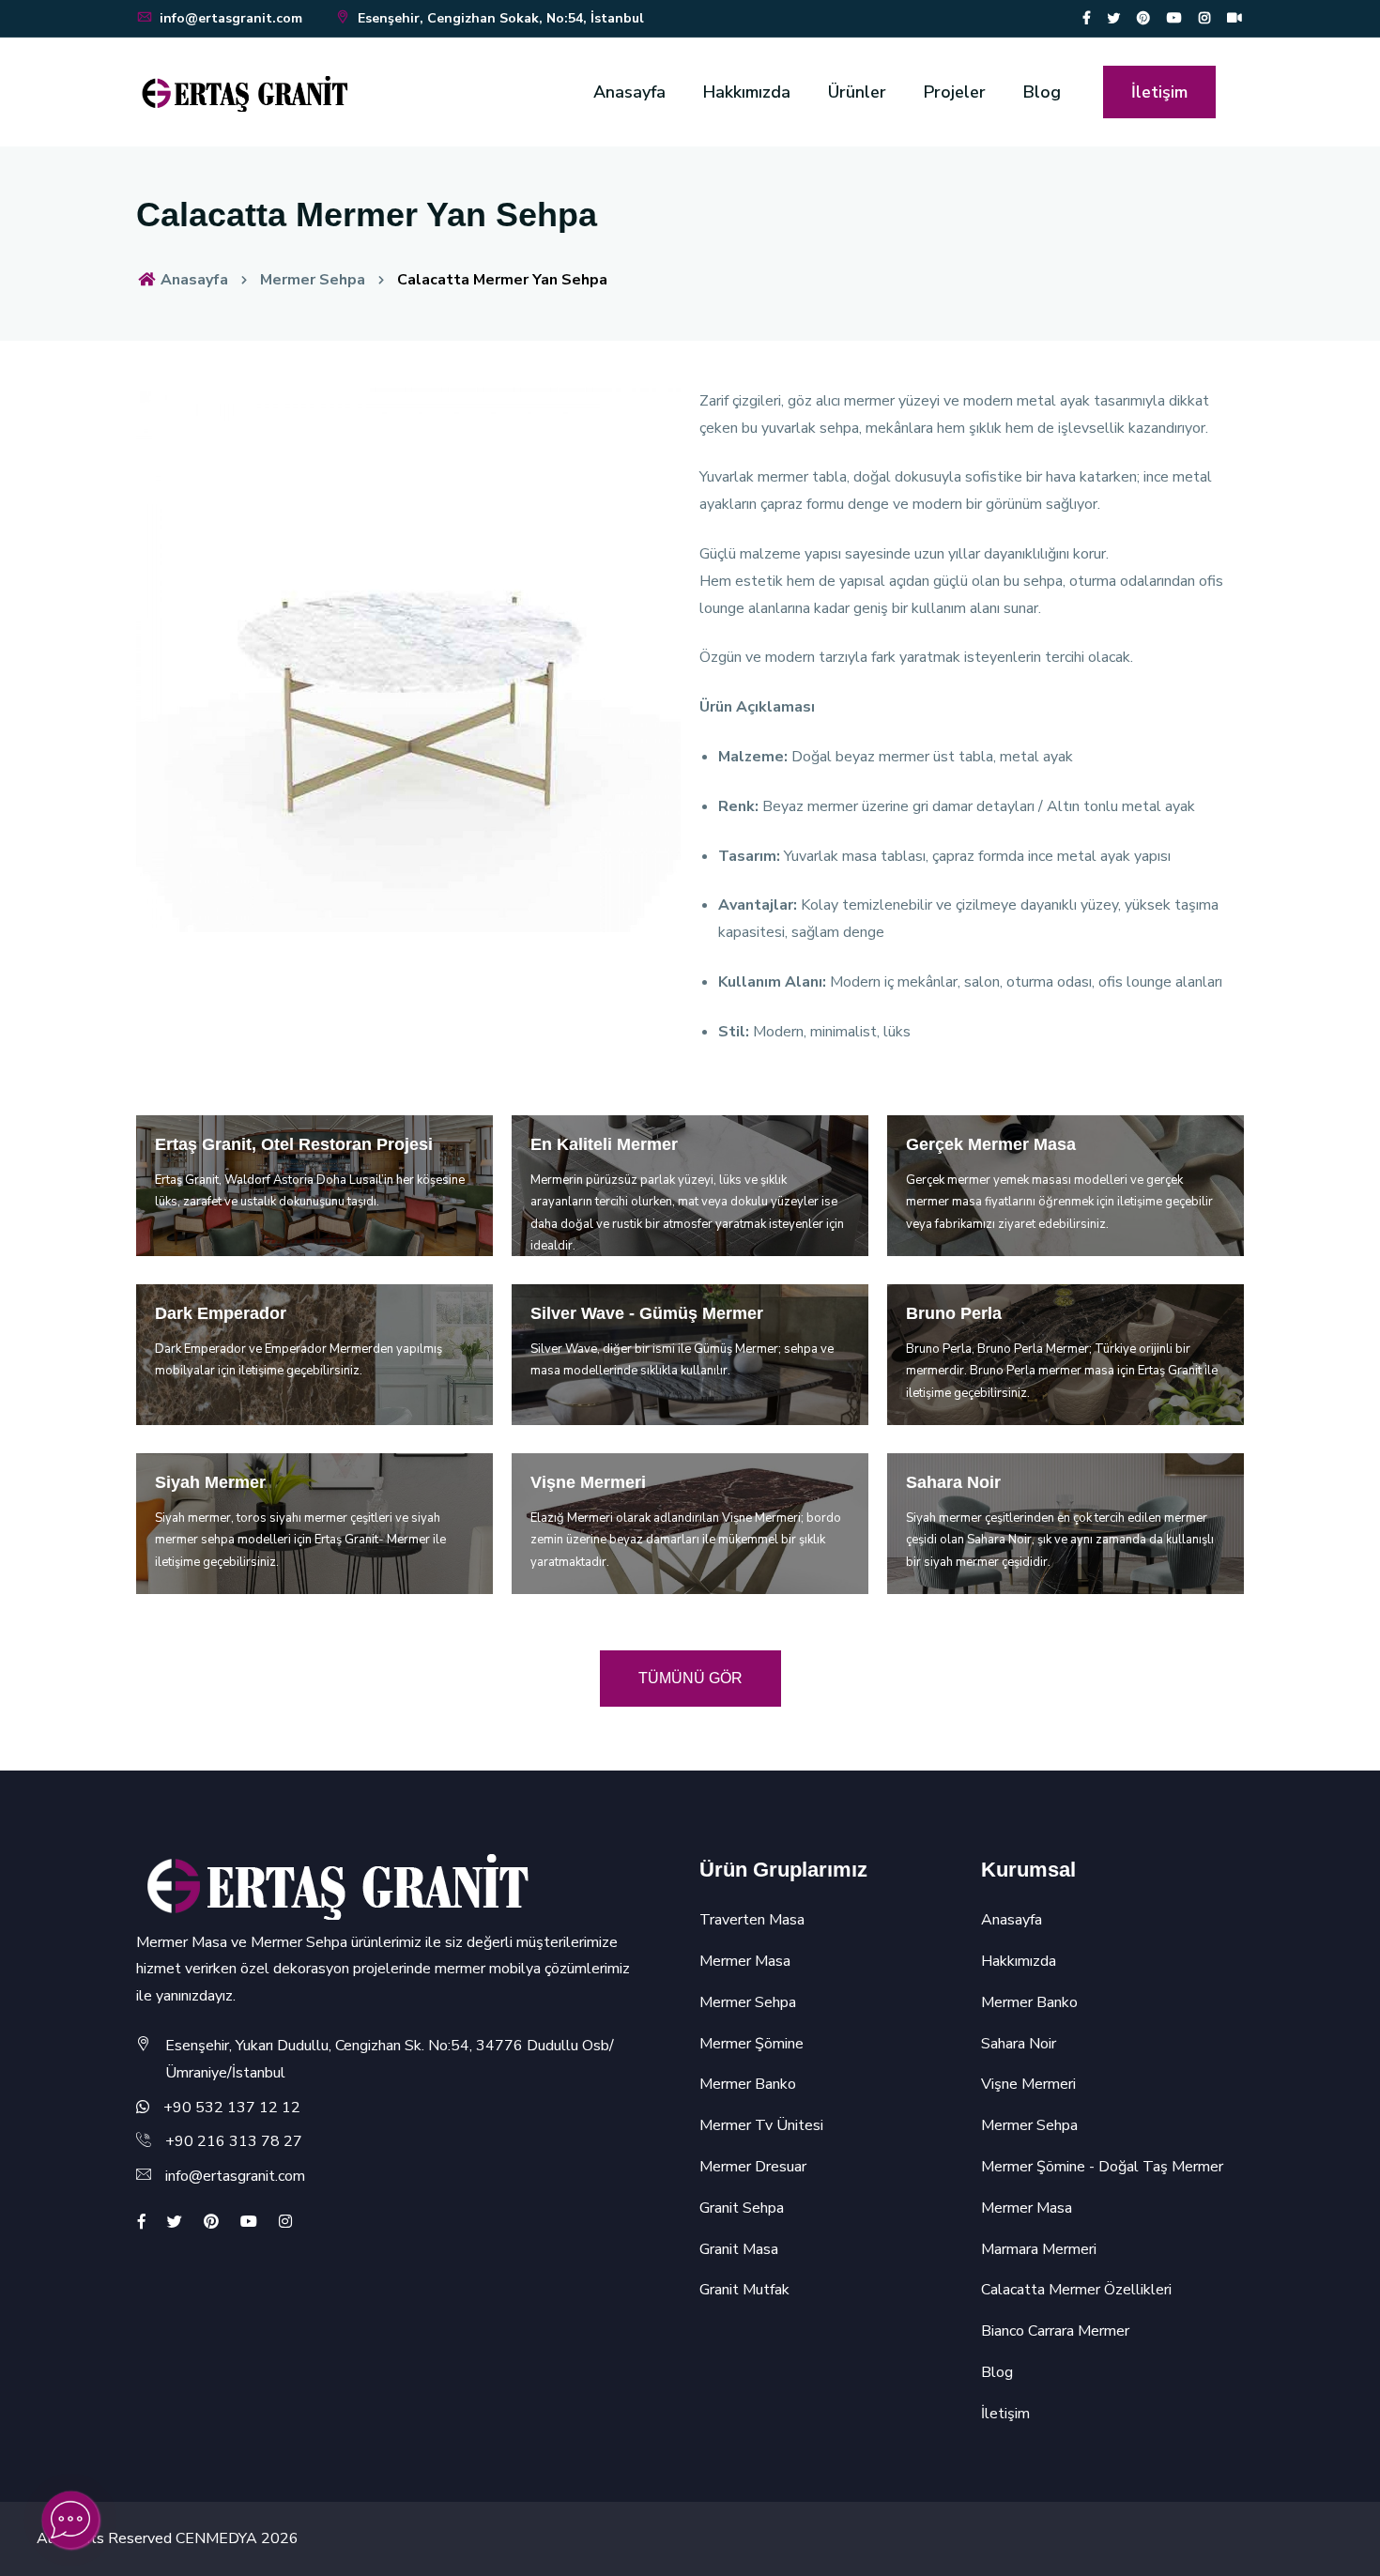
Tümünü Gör (690, 1678)
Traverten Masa (752, 1920)
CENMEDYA (216, 2538)
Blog (1042, 92)
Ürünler (857, 92)
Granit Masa (739, 2249)
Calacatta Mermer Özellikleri (1076, 2290)
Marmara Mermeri (1039, 2249)
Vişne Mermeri (1028, 2084)
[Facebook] (1087, 18)
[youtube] (1174, 18)
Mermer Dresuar (753, 2167)
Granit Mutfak (744, 2290)
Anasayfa (629, 92)
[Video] (1234, 18)
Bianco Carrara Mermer (1055, 2331)
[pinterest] (1143, 18)
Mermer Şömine (751, 2044)
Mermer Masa (745, 1961)
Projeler (955, 92)
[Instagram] (1204, 18)
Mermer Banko (748, 2084)
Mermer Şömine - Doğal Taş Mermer (1102, 2167)
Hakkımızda (747, 92)
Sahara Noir (1019, 2044)
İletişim (1159, 92)
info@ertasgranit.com (231, 18)
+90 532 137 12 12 (232, 2108)
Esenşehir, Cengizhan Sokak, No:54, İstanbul (499, 18)
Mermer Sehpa (313, 280)
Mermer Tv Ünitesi (761, 2125)
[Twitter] (1113, 18)
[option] (408, 660)
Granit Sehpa (742, 2208)
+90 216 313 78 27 (234, 2141)
